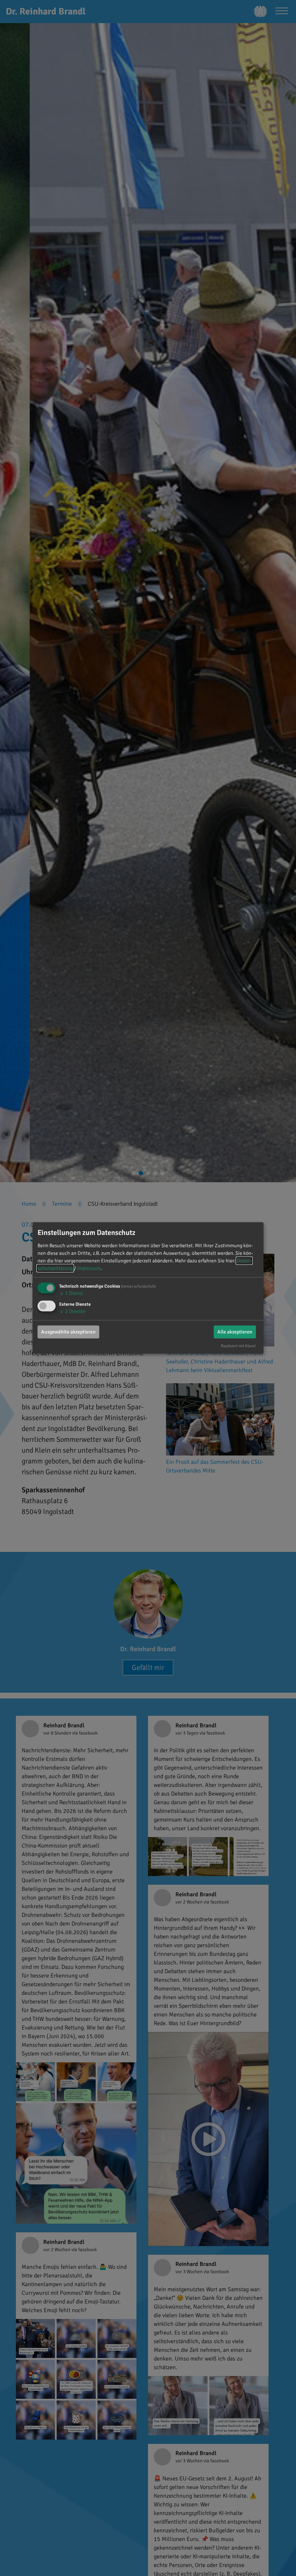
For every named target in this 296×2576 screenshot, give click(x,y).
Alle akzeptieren (235, 1331)
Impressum (89, 1268)
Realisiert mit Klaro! (238, 1345)
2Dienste (72, 1311)
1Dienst (71, 1293)
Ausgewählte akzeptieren (68, 1331)
